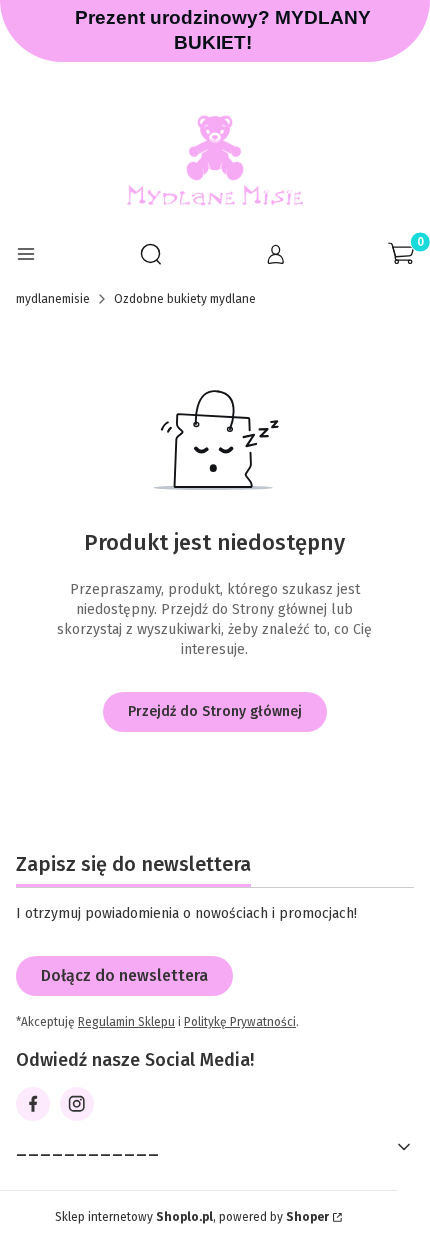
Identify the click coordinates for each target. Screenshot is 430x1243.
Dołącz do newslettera (124, 975)
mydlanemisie (53, 299)
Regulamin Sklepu (126, 1022)
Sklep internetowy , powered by (192, 1217)
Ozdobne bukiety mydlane (185, 299)
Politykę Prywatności (240, 1022)
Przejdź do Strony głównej (215, 711)
